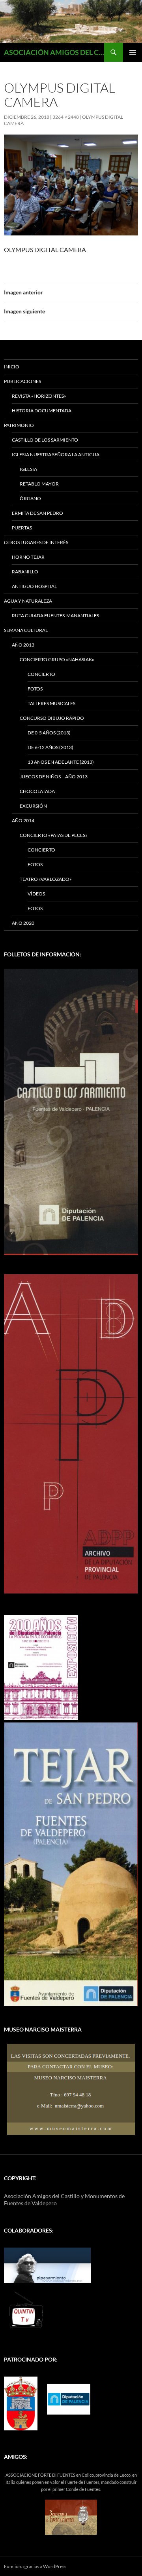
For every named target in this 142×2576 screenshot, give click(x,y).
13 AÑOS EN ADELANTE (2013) (61, 762)
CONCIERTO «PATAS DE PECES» (54, 835)
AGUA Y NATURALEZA (28, 601)
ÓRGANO (30, 498)
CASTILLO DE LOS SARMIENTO (45, 440)
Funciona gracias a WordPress (35, 2566)
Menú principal (133, 52)
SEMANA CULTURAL (26, 630)
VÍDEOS (36, 894)
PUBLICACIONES (22, 381)
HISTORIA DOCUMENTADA (42, 411)
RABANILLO (25, 572)
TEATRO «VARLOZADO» (46, 879)
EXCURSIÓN (33, 806)
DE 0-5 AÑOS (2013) (49, 733)
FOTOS (35, 689)
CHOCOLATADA (37, 791)
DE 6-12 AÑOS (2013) (50, 747)
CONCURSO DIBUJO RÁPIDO (52, 718)
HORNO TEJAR (28, 557)
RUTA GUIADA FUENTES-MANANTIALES (55, 616)
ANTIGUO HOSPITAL (34, 586)
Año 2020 (23, 923)
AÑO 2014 (23, 820)
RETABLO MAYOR (39, 484)
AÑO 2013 (23, 645)
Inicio (12, 367)
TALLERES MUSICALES (51, 703)
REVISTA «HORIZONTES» (39, 396)
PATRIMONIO (19, 425)
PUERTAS (22, 528)
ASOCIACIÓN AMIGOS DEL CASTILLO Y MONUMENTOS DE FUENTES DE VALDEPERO (54, 52)
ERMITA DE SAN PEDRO (37, 513)
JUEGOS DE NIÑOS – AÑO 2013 (54, 777)
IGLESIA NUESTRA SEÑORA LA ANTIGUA (56, 454)
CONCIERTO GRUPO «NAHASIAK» (57, 659)
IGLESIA (28, 469)
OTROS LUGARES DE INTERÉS (36, 542)
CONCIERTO (41, 674)
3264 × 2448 (66, 117)
